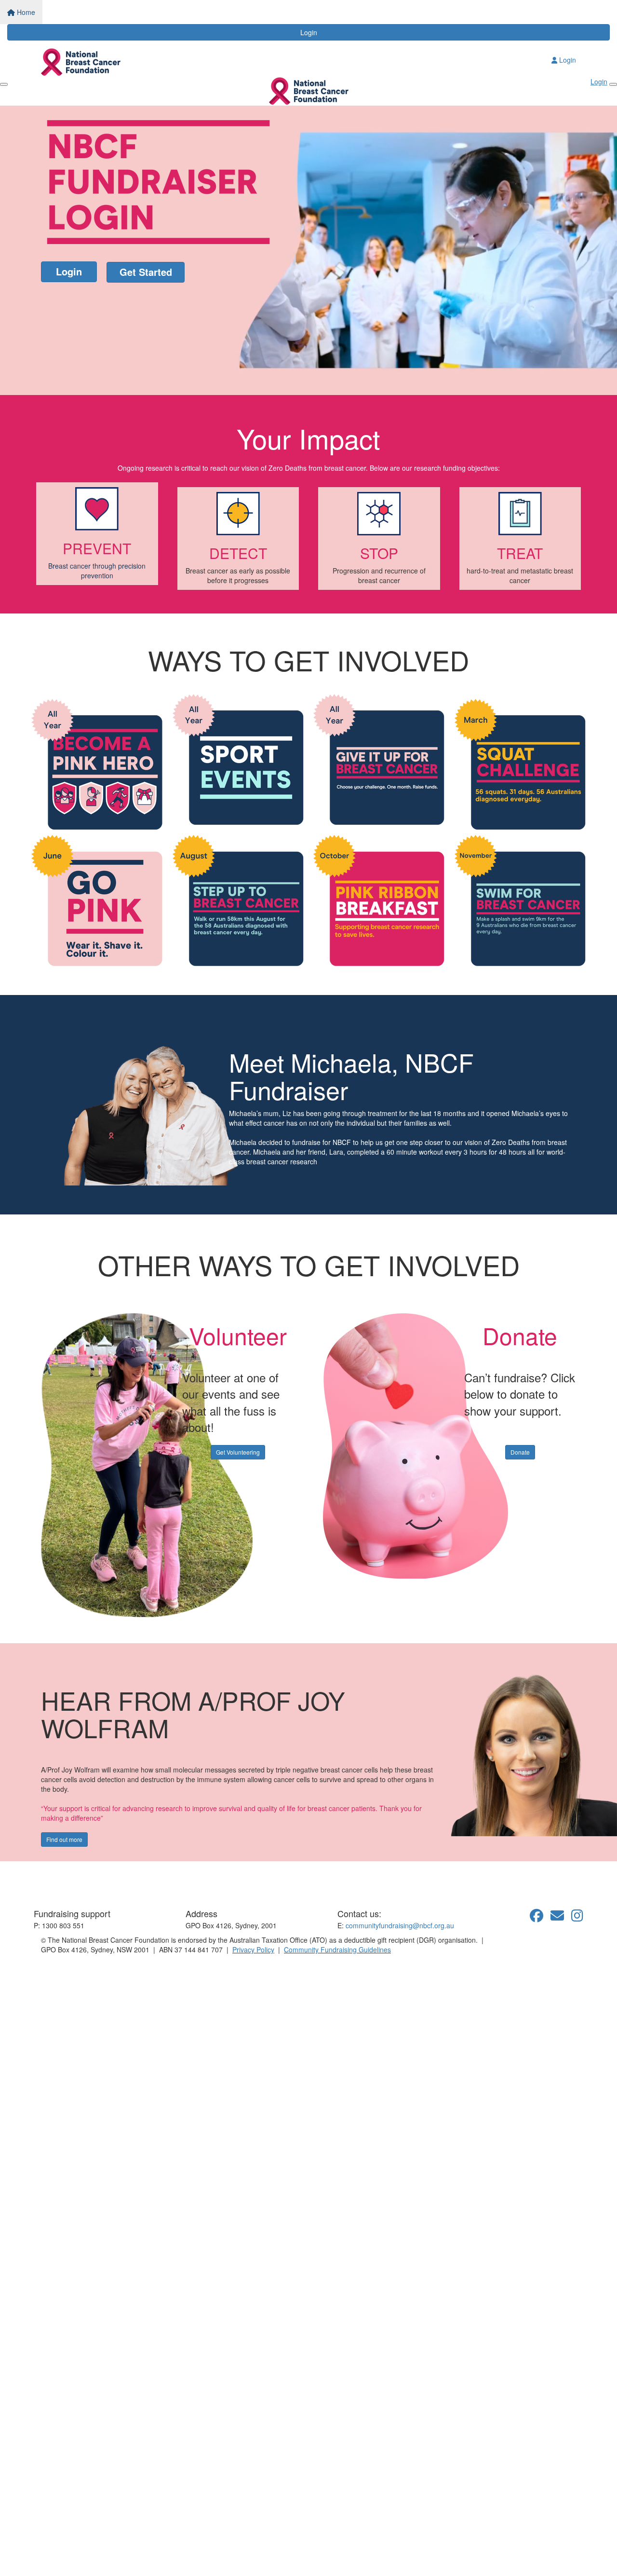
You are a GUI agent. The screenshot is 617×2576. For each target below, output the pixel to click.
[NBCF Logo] (89, 1879)
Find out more (64, 1839)
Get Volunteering (238, 1452)
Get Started (146, 272)
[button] (97, 534)
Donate (520, 1452)
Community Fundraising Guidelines (337, 1949)
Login (309, 32)
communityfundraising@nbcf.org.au (400, 1925)
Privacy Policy (253, 1949)
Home (25, 12)
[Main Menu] (4, 84)
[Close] (613, 84)
